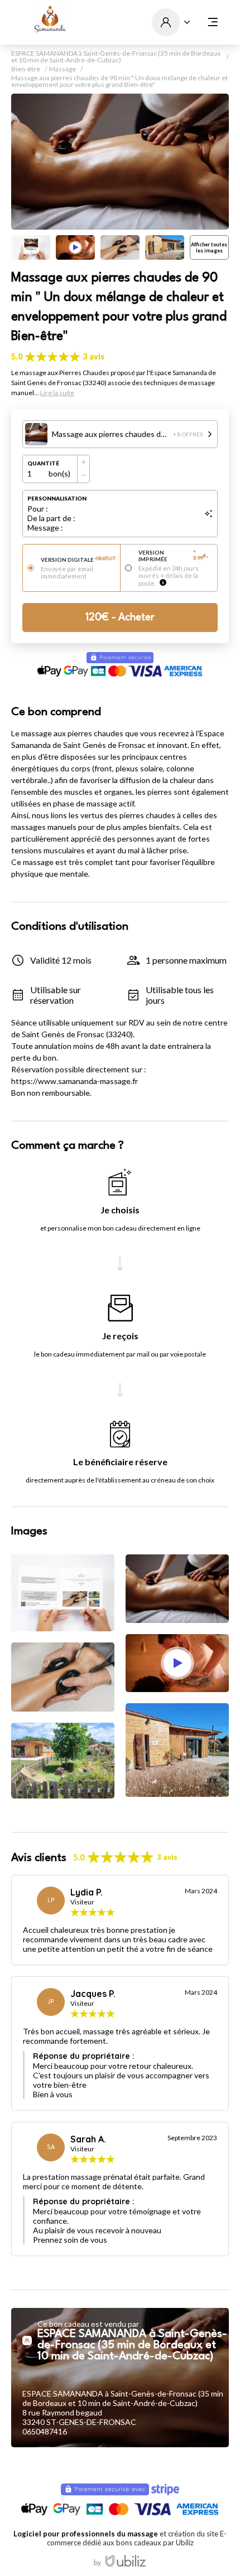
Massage (63, 69)
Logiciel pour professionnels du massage (86, 2534)
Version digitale (78, 560)
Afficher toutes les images (209, 247)
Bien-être (26, 69)
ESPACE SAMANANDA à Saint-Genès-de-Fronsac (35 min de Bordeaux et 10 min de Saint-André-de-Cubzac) (116, 57)
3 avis (94, 356)
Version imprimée (174, 556)
